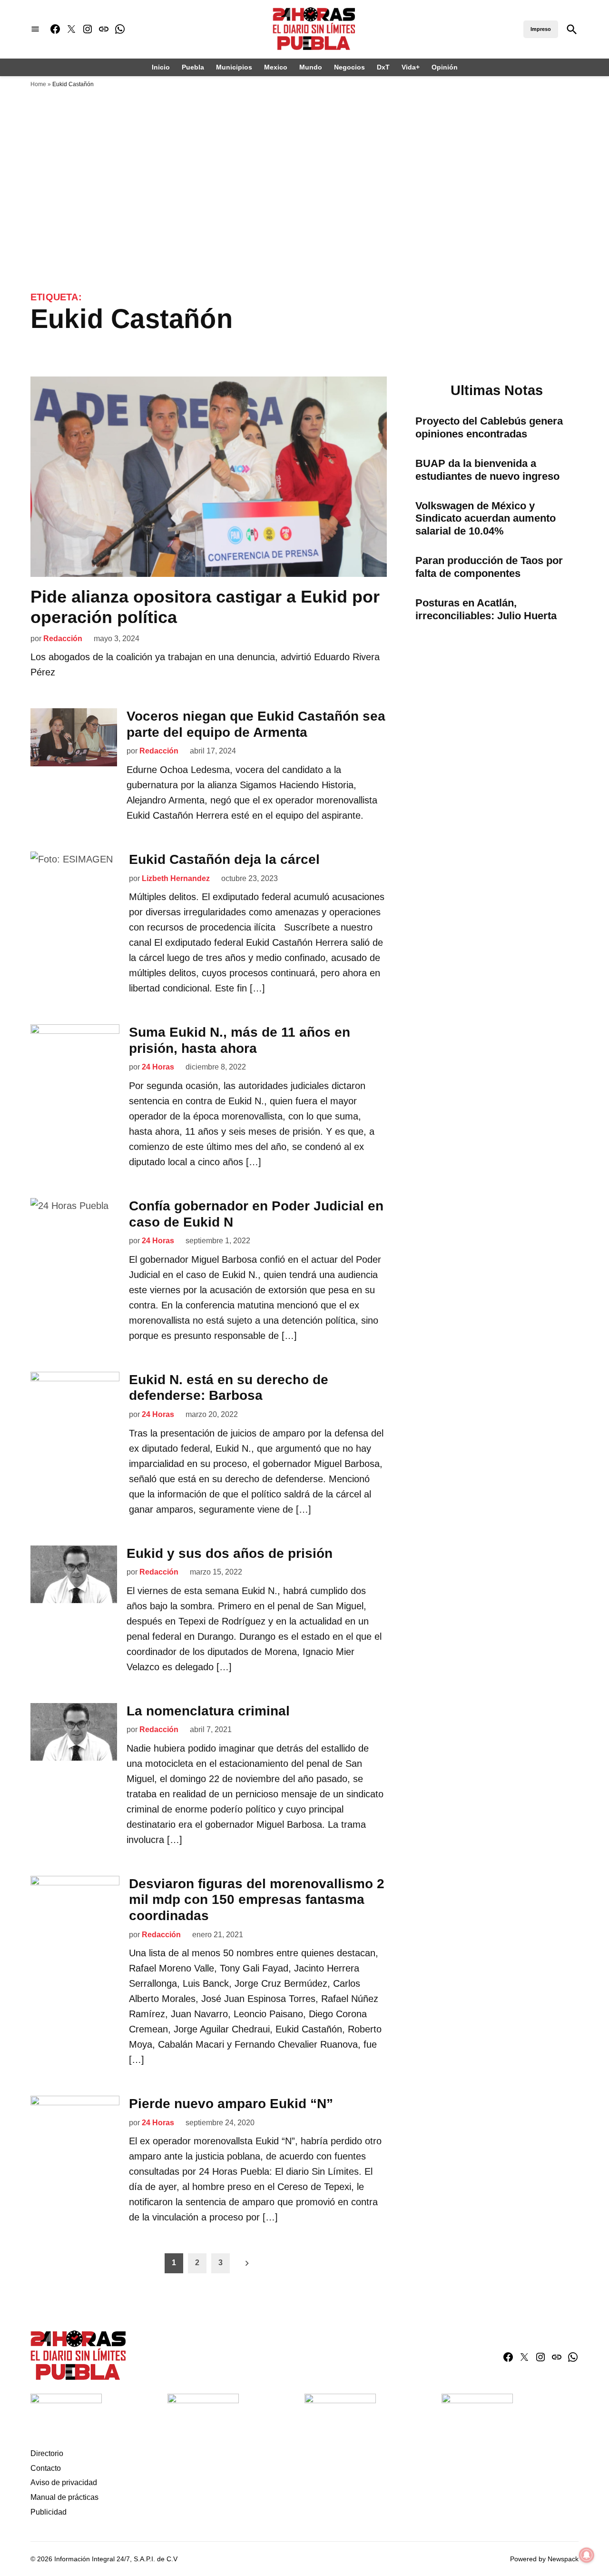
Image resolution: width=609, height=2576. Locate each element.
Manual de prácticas (64, 2497)
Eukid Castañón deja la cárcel (224, 859)
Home (38, 84)
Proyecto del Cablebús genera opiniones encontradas (489, 427)
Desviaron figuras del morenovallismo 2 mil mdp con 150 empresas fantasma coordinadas (257, 1900)
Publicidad (49, 2512)
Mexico (276, 67)
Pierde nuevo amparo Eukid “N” (231, 2104)
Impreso (541, 29)
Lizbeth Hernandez (176, 878)
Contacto (46, 2468)
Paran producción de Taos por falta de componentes (489, 567)
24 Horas (158, 1067)
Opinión (445, 67)
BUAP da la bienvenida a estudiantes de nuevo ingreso (487, 470)
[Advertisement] (304, 218)
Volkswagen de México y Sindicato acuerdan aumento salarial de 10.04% (486, 519)
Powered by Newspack (544, 2559)
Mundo (311, 67)
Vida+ (411, 67)
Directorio (47, 2453)
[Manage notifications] (587, 2555)
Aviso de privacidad (64, 2482)
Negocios (349, 67)
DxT (383, 67)
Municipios (234, 67)
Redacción (63, 639)
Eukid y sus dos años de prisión (230, 1553)
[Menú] (35, 29)
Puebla (193, 67)
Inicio (161, 67)
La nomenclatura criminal (208, 1711)
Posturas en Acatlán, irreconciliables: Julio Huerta (486, 609)
